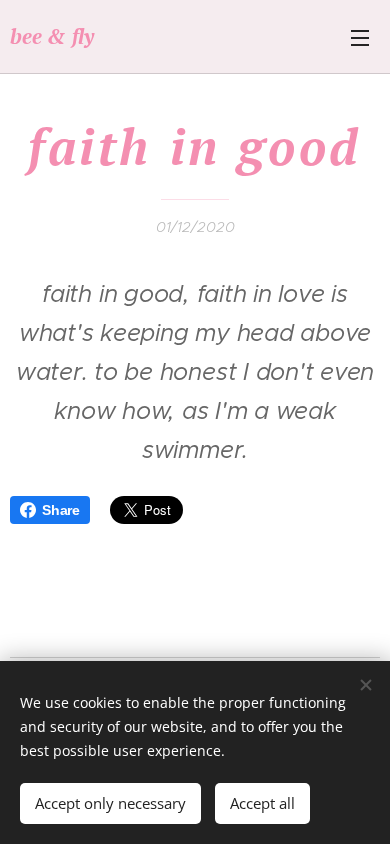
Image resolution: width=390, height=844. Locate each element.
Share (61, 510)
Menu (360, 37)
